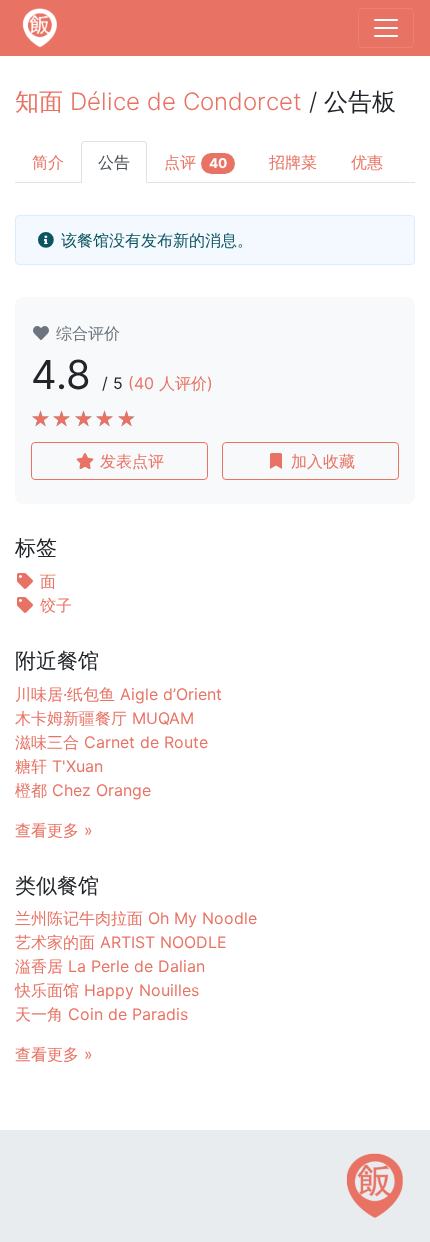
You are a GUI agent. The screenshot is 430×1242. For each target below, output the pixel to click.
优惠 (367, 162)
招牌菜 (293, 162)
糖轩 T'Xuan (59, 766)
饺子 (53, 605)
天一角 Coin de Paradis (101, 1014)
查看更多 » (54, 830)
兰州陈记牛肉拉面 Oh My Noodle (136, 918)
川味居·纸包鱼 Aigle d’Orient (118, 694)
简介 (48, 162)
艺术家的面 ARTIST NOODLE (121, 942)
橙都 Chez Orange (83, 790)
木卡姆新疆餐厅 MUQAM (104, 718)
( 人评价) (170, 383)
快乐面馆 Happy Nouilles (107, 990)
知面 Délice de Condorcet (158, 101)
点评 (195, 162)
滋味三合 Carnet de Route (111, 742)
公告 (114, 162)
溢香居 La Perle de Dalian (110, 966)
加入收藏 (320, 461)
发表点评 (129, 461)
